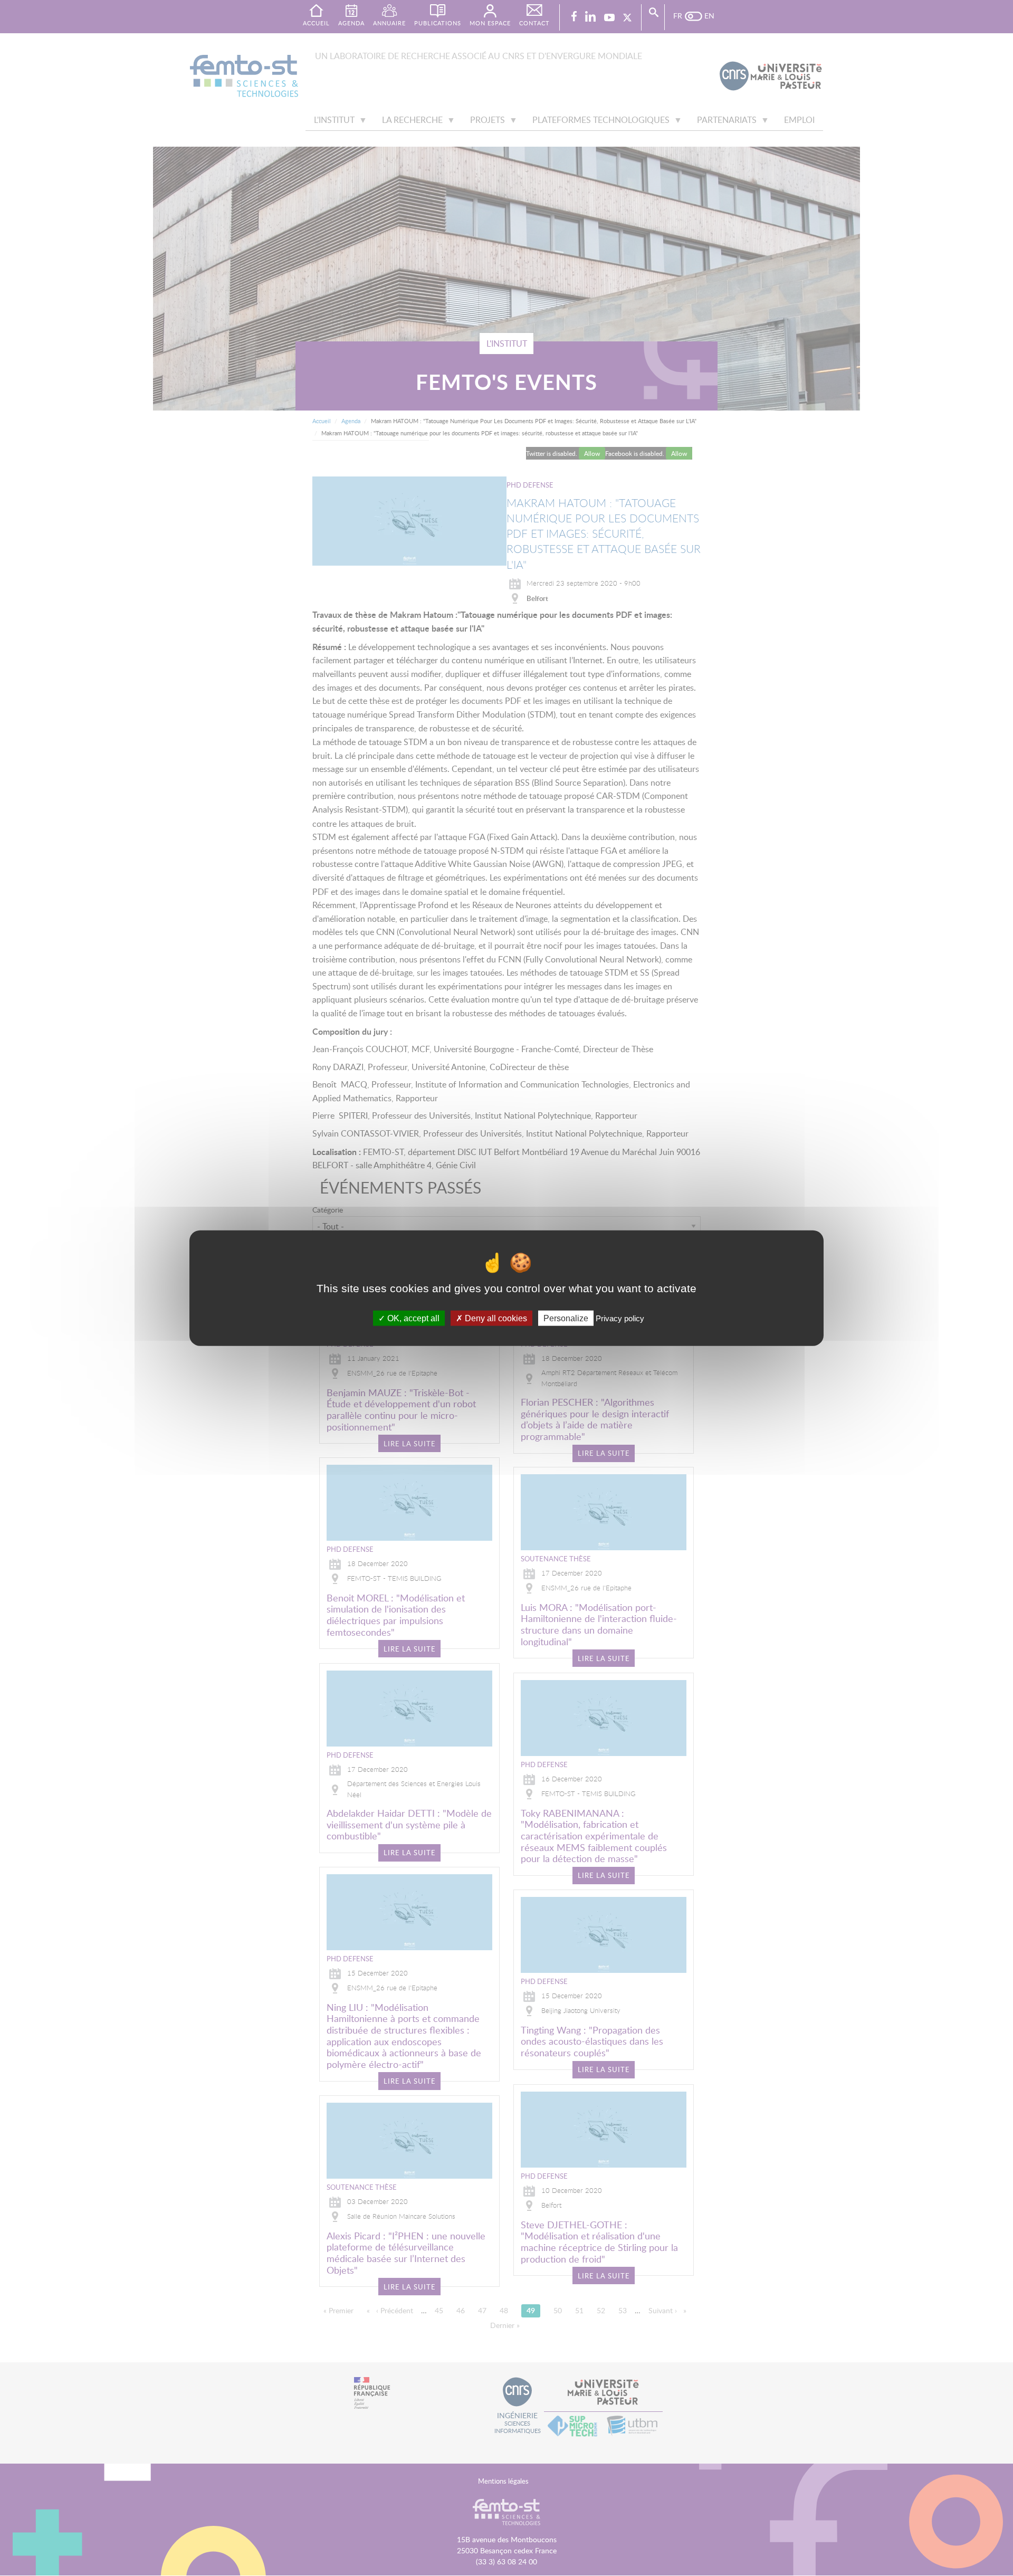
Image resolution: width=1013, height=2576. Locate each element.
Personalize (566, 1318)
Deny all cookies (495, 1318)
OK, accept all (412, 1318)
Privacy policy (620, 1318)
